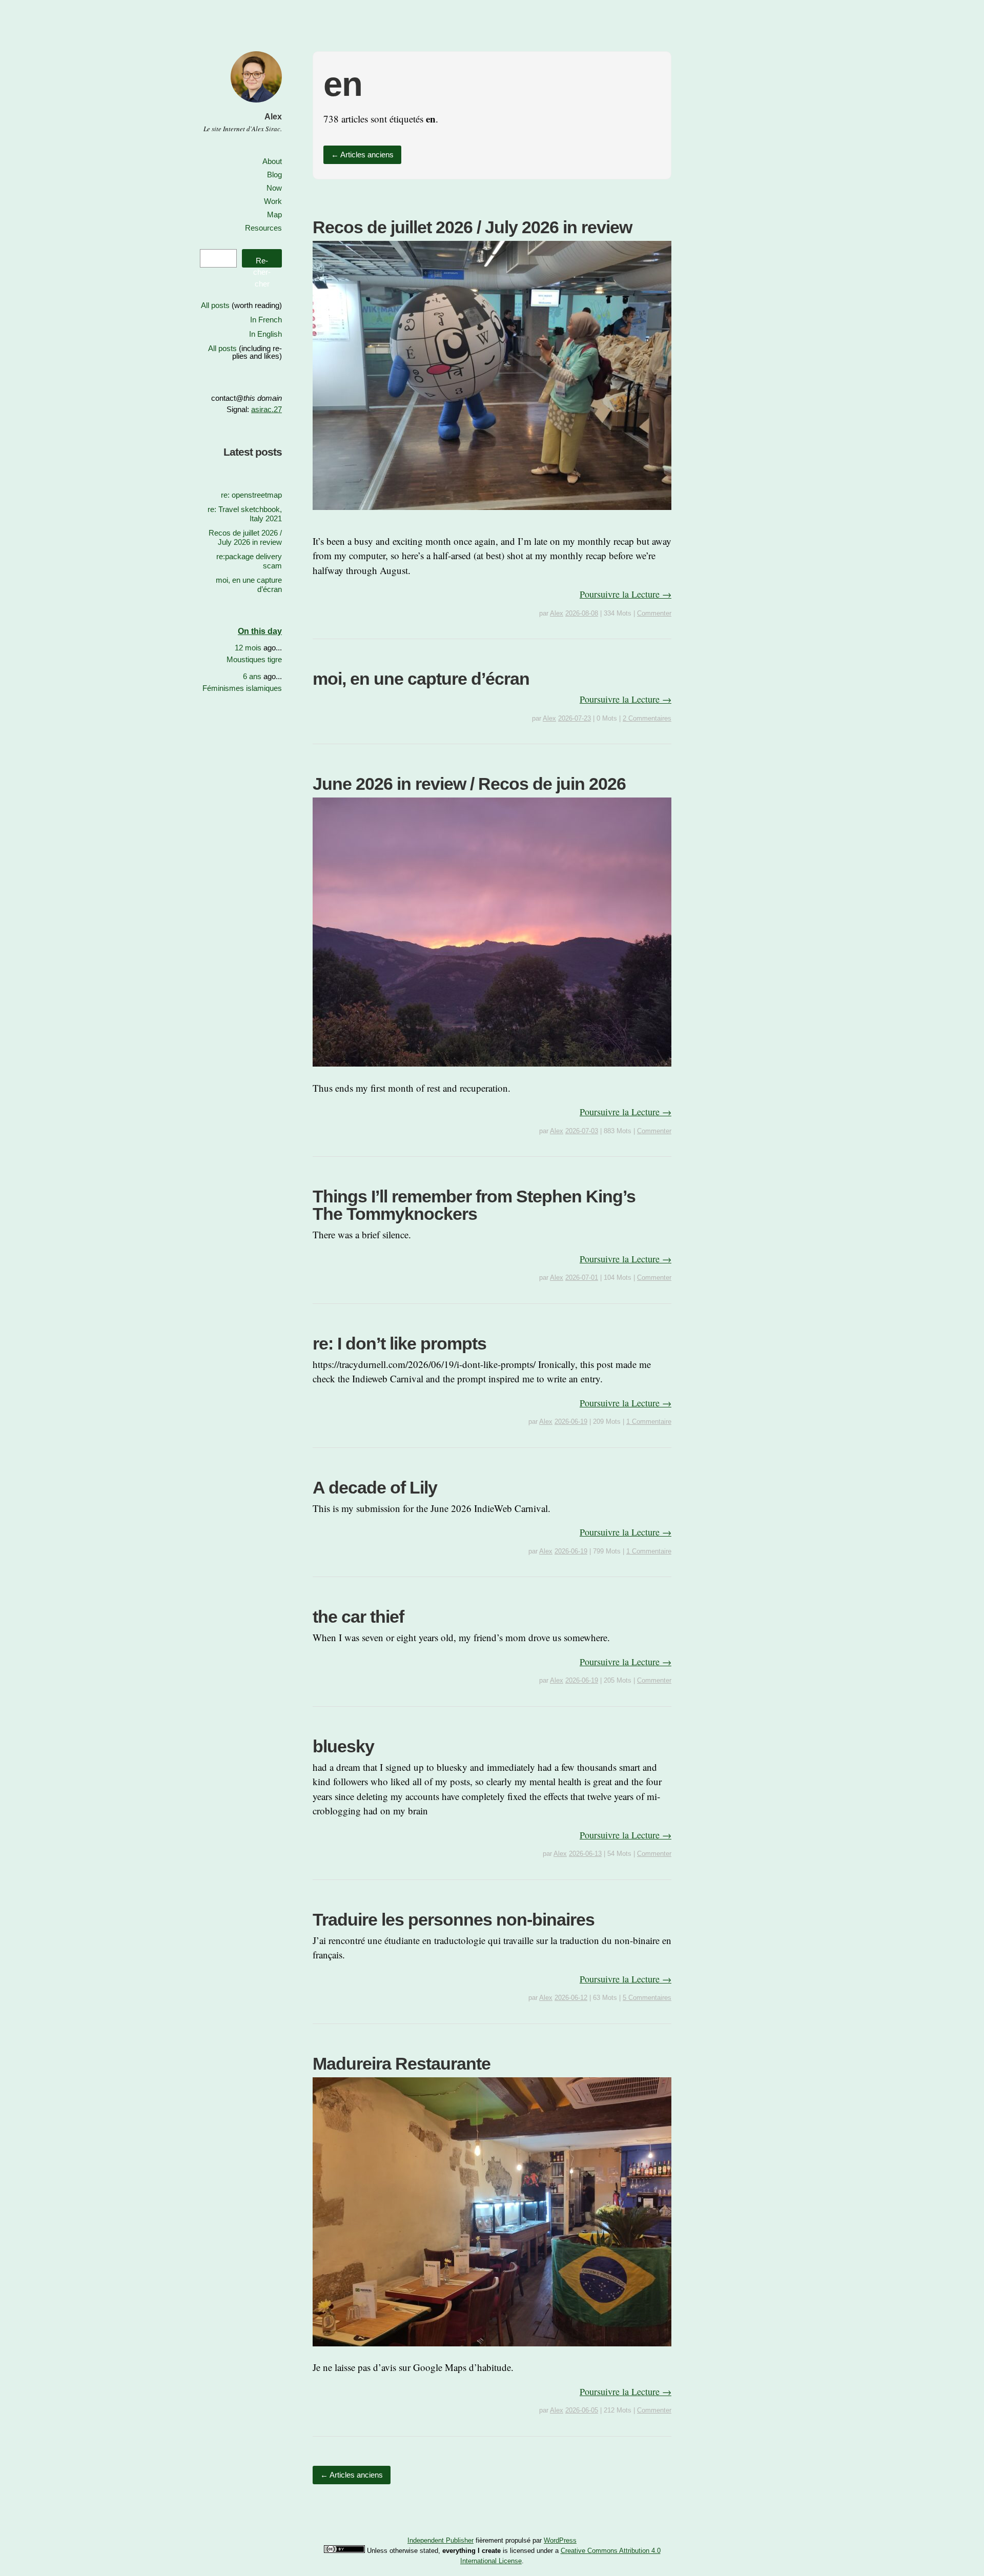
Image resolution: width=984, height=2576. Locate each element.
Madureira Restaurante (402, 2063)
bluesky (343, 1746)
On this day (260, 631)
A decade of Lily (375, 1487)
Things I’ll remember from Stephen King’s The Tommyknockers (474, 1205)
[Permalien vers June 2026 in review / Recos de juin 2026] (492, 1073)
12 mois (248, 648)
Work (273, 201)
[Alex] (256, 104)
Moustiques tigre (254, 659)
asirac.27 (266, 409)
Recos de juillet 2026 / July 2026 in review (472, 227)
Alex (273, 117)
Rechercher (262, 262)
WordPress (560, 2540)
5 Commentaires (647, 1998)
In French (266, 320)
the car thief (358, 1617)
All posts (215, 305)
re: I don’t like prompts (399, 1343)
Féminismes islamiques (242, 688)
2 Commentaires (647, 718)
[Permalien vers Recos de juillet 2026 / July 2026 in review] (492, 516)
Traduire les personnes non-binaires (454, 1919)
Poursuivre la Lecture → (626, 594)
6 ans (252, 676)
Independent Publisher (440, 2540)
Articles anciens (362, 155)
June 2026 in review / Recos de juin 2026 (469, 784)
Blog (274, 175)
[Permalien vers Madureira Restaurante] (492, 2353)
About (272, 161)
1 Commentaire (649, 1422)
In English (265, 334)
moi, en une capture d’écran (421, 679)
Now (274, 188)
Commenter (654, 613)
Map (274, 214)
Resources (263, 228)
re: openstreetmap (251, 495)
